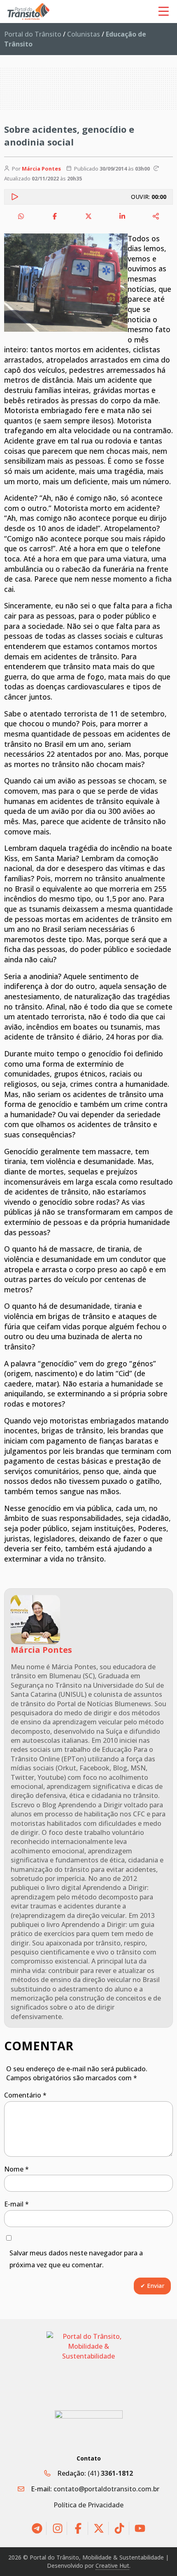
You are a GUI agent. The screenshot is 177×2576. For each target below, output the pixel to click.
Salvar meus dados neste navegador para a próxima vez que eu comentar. (76, 2259)
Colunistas (84, 34)
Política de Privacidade (88, 2505)
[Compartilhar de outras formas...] (156, 216)
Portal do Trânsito (33, 34)
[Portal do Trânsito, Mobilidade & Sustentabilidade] (89, 2365)
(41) (110, 2473)
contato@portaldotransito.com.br (106, 2489)
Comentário (25, 2095)
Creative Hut (112, 2566)
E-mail (16, 2204)
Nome (16, 2169)
